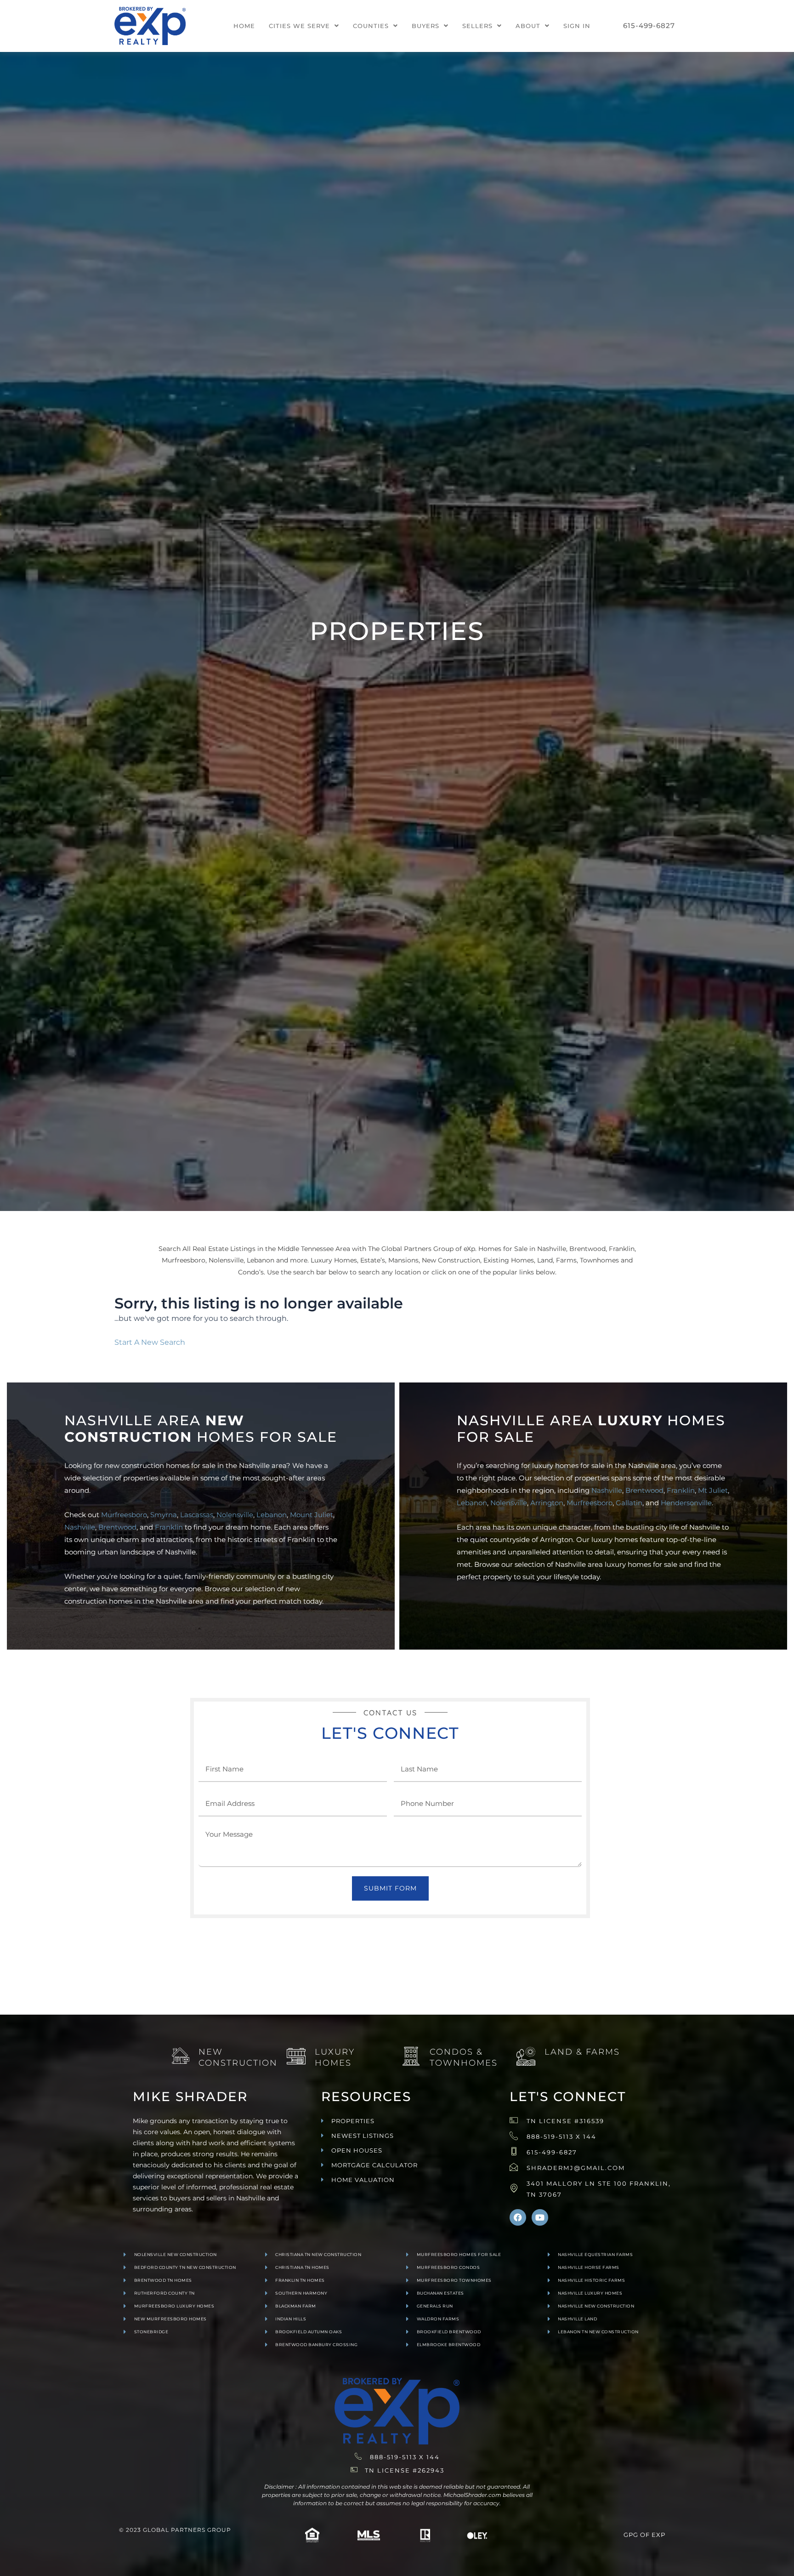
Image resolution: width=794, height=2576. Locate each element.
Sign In (577, 26)
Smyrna (164, 1515)
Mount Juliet (312, 1515)
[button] (304, 26)
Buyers (425, 26)
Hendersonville (686, 1503)
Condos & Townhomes (464, 2057)
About (528, 26)
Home (244, 26)
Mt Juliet (713, 1490)
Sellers (477, 26)
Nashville (80, 1527)
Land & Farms (582, 2052)
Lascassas (197, 1515)
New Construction (238, 2057)
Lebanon (272, 1515)
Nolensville (235, 1515)
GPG (631, 2535)
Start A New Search (150, 1342)
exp (658, 2535)
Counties (371, 26)
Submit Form (390, 1888)
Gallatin (629, 1503)
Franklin (169, 1527)
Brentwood (117, 1527)
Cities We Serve (299, 26)
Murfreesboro (124, 1515)
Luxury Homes (335, 2057)
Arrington (547, 1503)
